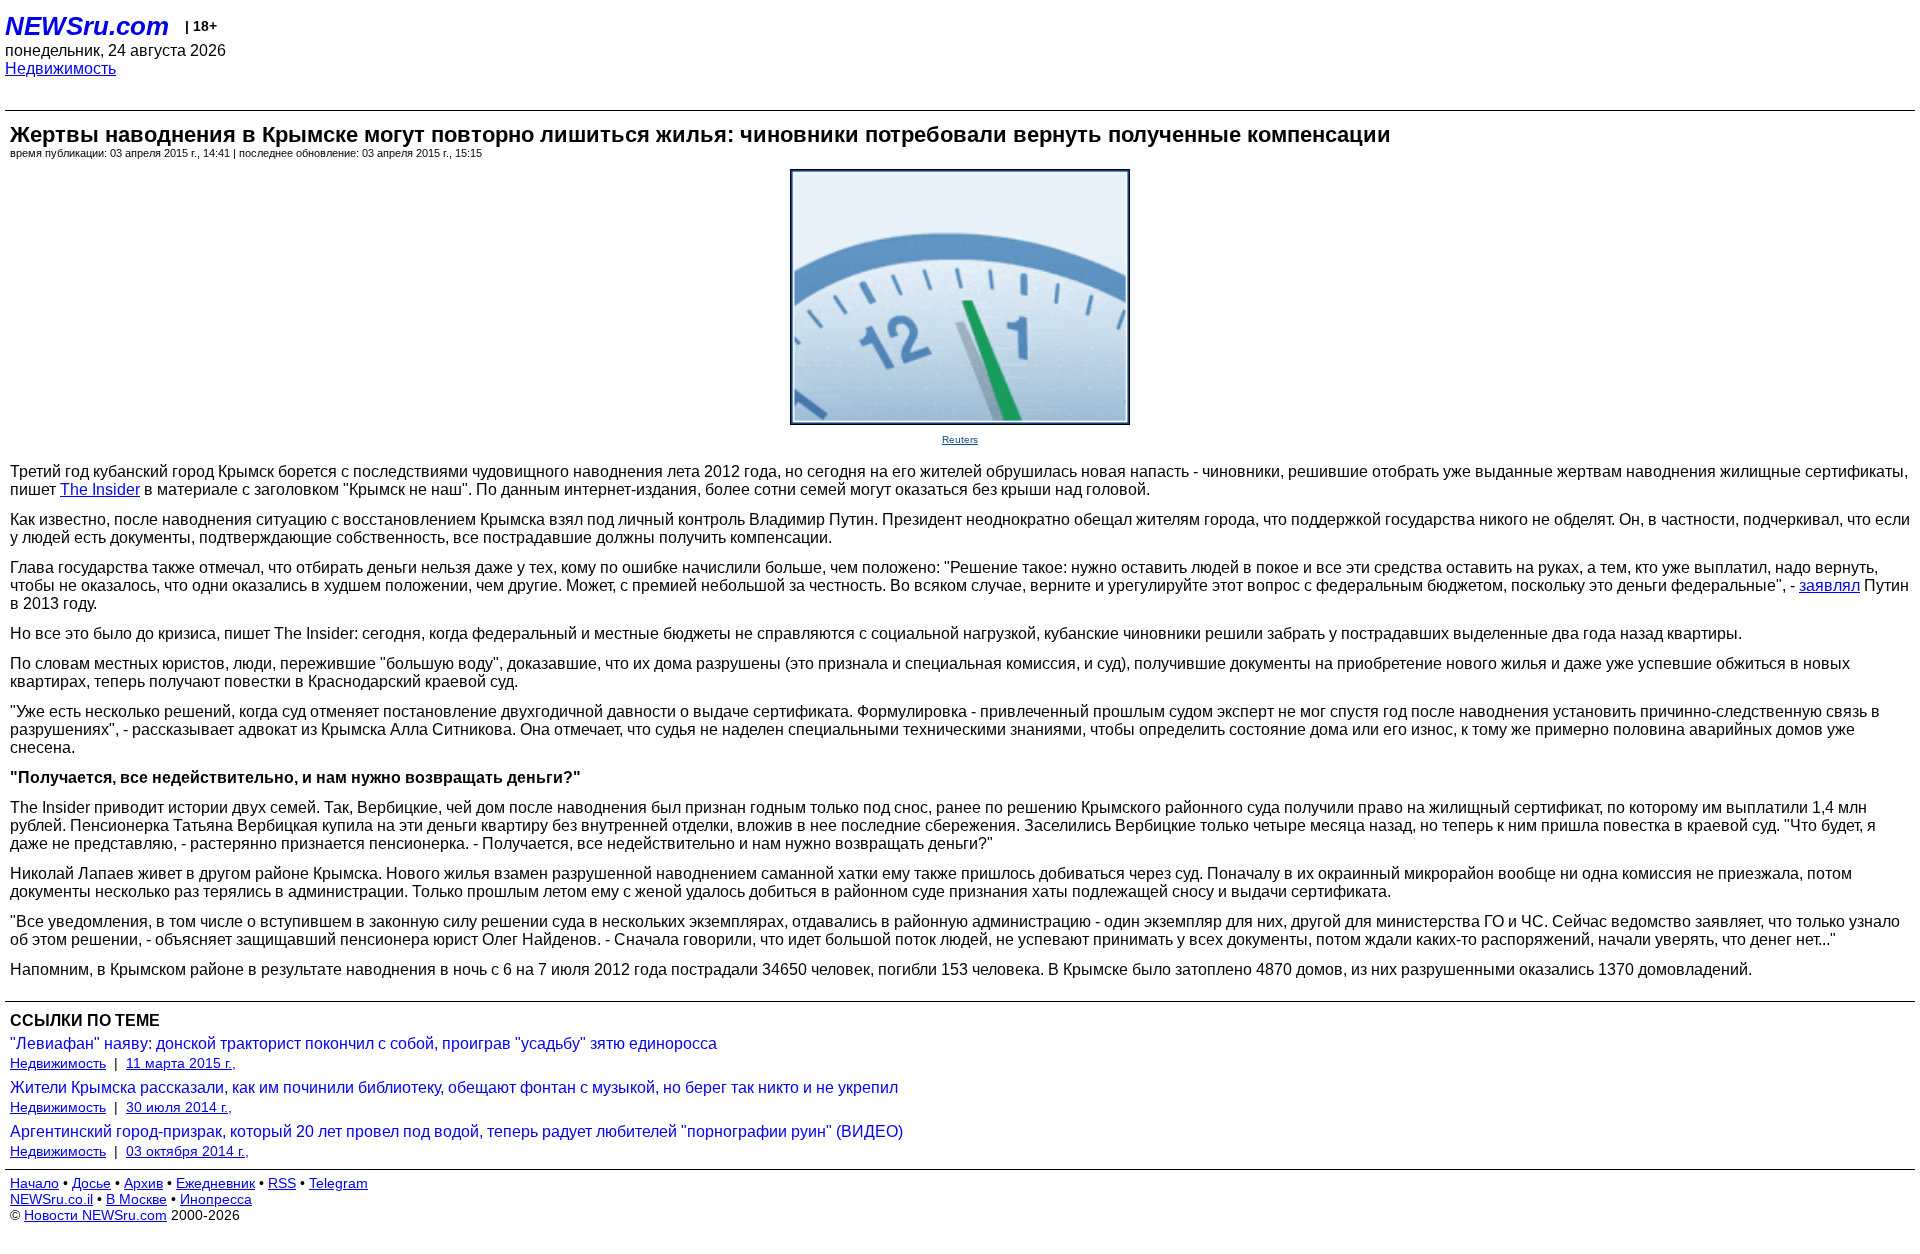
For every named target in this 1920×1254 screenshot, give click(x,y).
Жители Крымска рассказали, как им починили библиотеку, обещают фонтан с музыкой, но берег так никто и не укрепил (454, 1087)
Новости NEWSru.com (95, 1215)
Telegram (338, 1183)
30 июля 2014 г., (179, 1107)
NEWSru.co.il (51, 1199)
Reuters (960, 439)
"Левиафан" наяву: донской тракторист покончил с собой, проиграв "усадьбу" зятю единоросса (363, 1043)
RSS (282, 1183)
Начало (34, 1183)
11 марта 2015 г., (181, 1063)
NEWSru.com (87, 26)
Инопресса (216, 1199)
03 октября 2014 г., (187, 1151)
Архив (143, 1183)
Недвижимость (60, 68)
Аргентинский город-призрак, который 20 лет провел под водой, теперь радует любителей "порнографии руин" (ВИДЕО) (456, 1131)
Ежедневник (215, 1183)
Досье (91, 1183)
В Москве (136, 1199)
